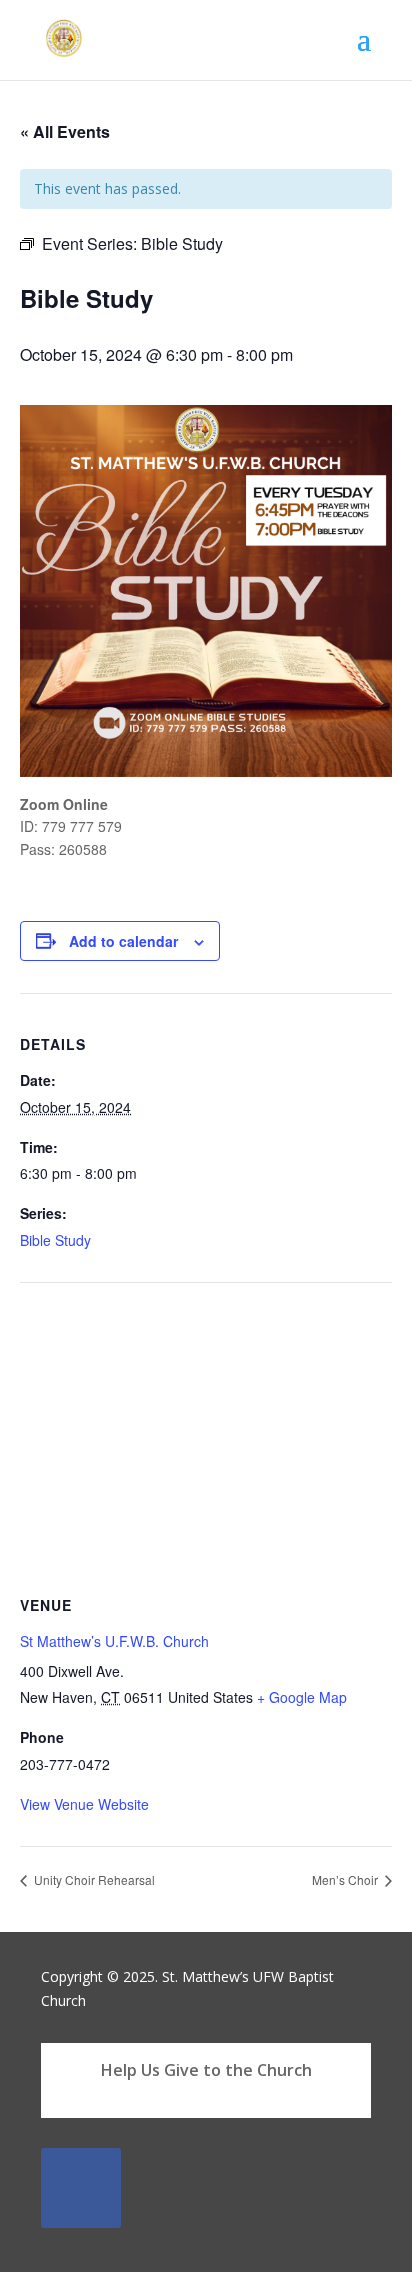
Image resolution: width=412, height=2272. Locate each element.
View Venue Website (84, 1804)
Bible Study (55, 1240)
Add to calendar (123, 941)
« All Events (65, 131)
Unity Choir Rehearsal (93, 1879)
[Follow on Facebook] (81, 2188)
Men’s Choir (346, 1879)
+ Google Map (302, 1697)
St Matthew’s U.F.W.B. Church (114, 1641)
